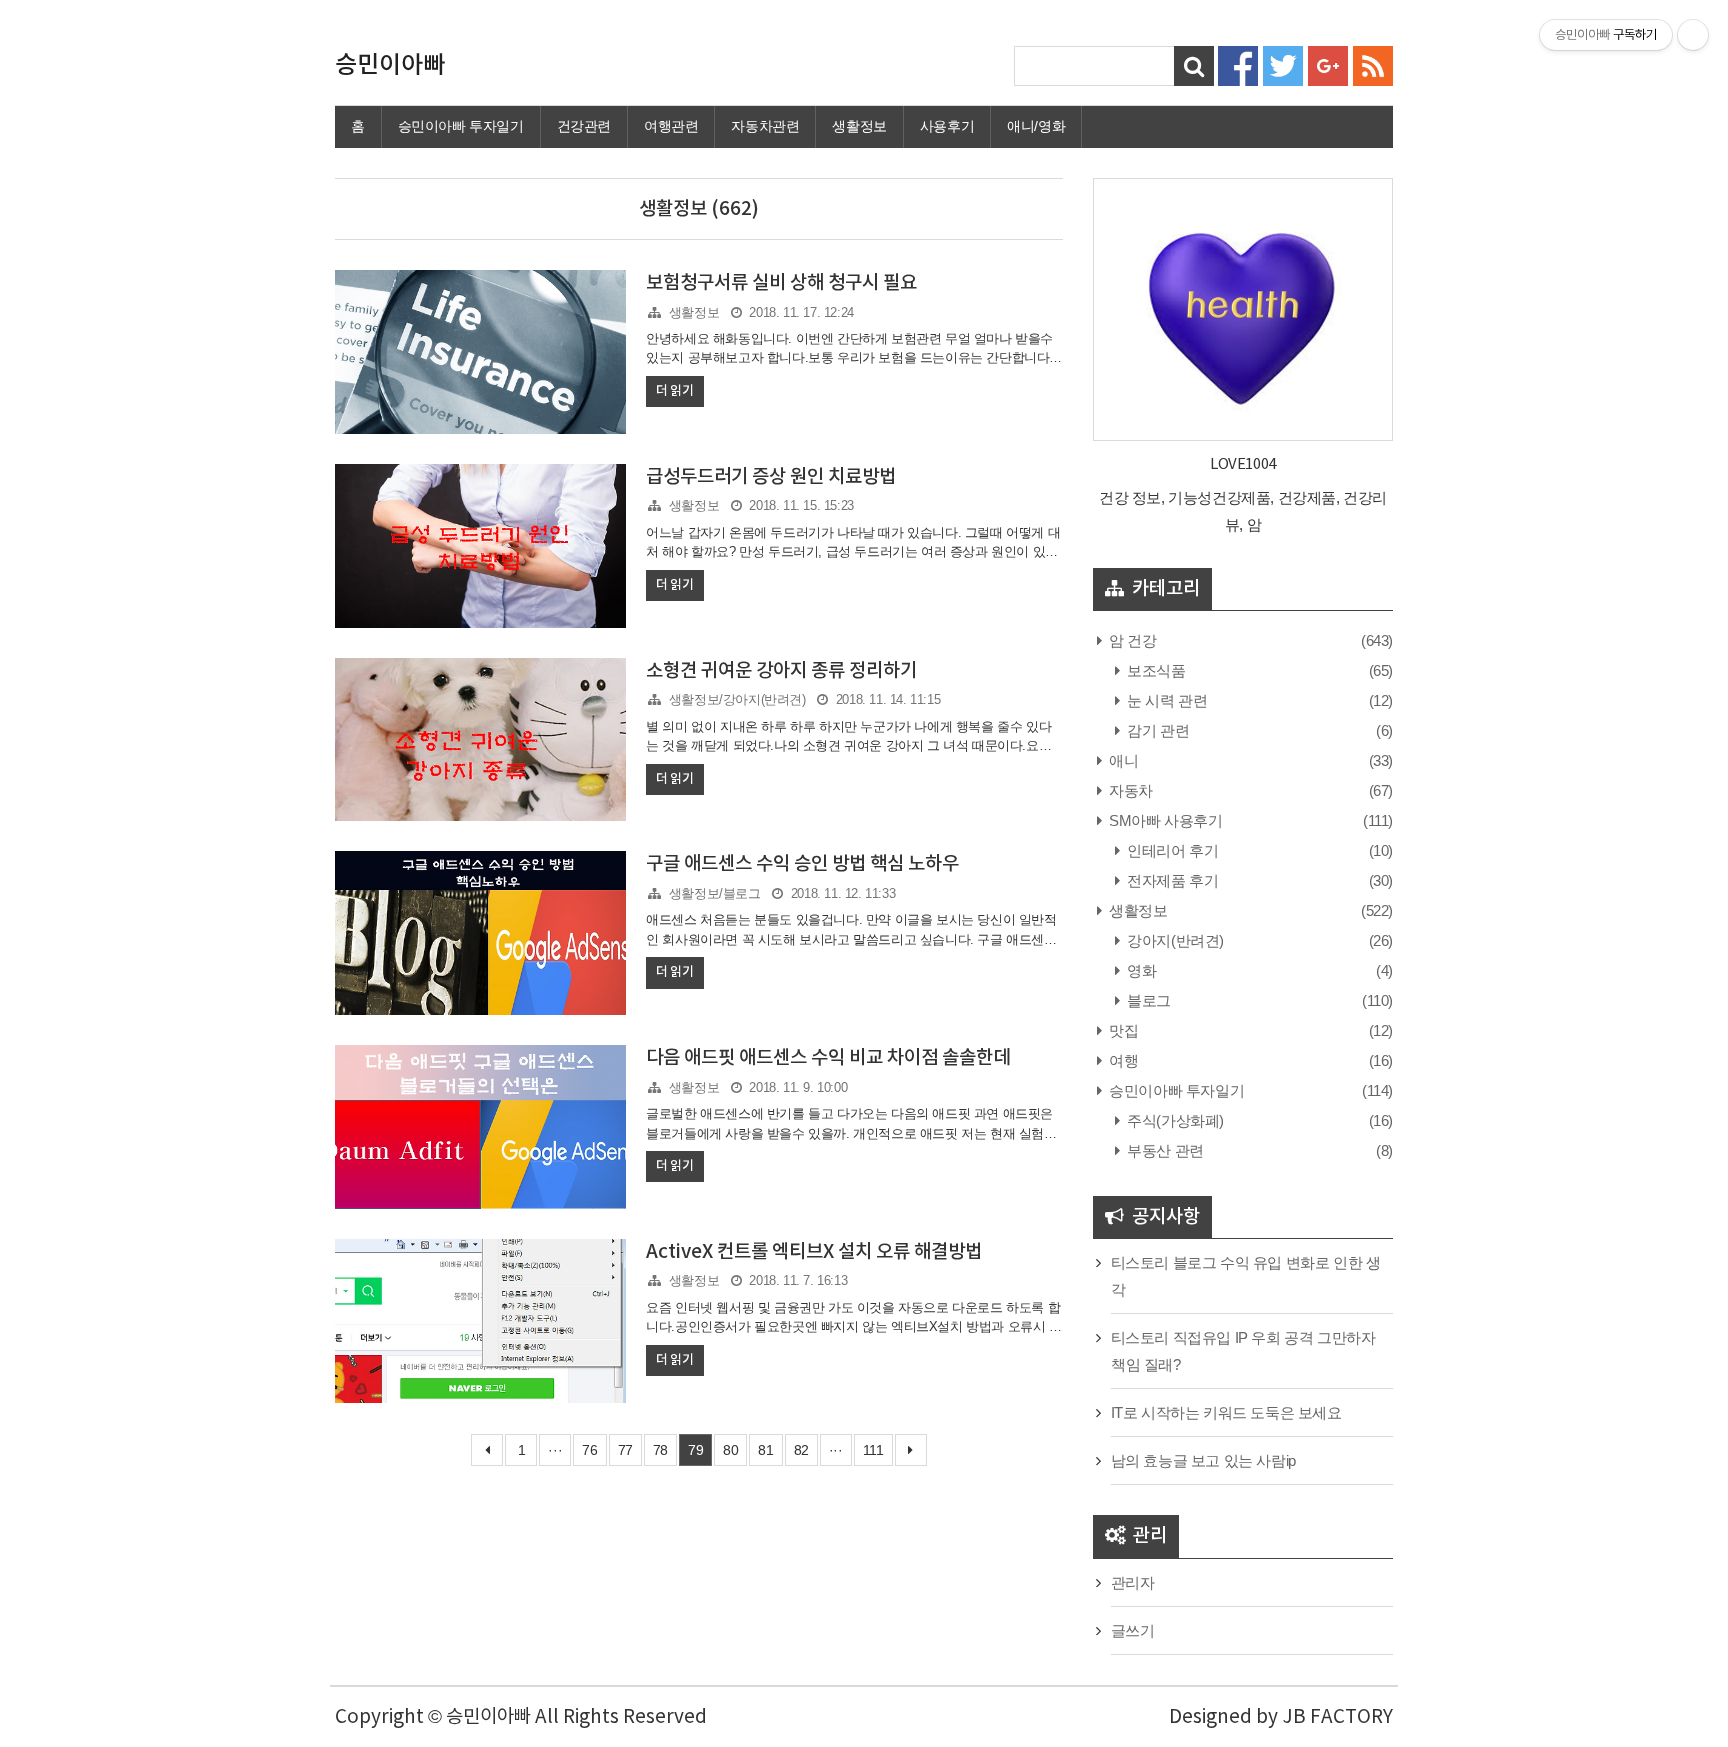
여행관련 (671, 126)
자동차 (1129, 790)
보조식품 (1155, 670)
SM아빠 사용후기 (1164, 820)
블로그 (1147, 1000)
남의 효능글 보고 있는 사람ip (1203, 1460)
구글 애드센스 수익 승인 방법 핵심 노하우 (802, 864)
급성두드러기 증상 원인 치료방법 (771, 477)
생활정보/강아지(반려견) (737, 699)
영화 (1140, 970)
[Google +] (1328, 64)
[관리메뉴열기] (1693, 35)
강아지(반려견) (1174, 940)
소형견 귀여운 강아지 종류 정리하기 (781, 671)
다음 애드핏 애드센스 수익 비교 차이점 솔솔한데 (828, 1058)
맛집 (1122, 1030)
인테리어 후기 (1171, 850)
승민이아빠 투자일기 (461, 126)
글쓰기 (1133, 1630)
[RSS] (1373, 64)
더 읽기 (674, 391)
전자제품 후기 (1171, 880)
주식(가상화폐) (1174, 1120)
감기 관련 (1156, 730)
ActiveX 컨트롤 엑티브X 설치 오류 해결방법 (814, 1252)
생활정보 (859, 126)
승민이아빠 (390, 66)
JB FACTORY (1337, 1717)
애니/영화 (1036, 126)
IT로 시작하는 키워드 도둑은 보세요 (1226, 1412)
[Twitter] (1283, 64)
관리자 (1133, 1582)
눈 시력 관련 (1165, 700)
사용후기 (947, 126)
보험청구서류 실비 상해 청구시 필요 (781, 283)
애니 (1122, 760)
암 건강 (1131, 640)
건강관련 (584, 126)
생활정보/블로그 (715, 893)
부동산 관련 (1164, 1150)
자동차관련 (765, 126)
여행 (1122, 1060)
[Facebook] (1238, 64)
